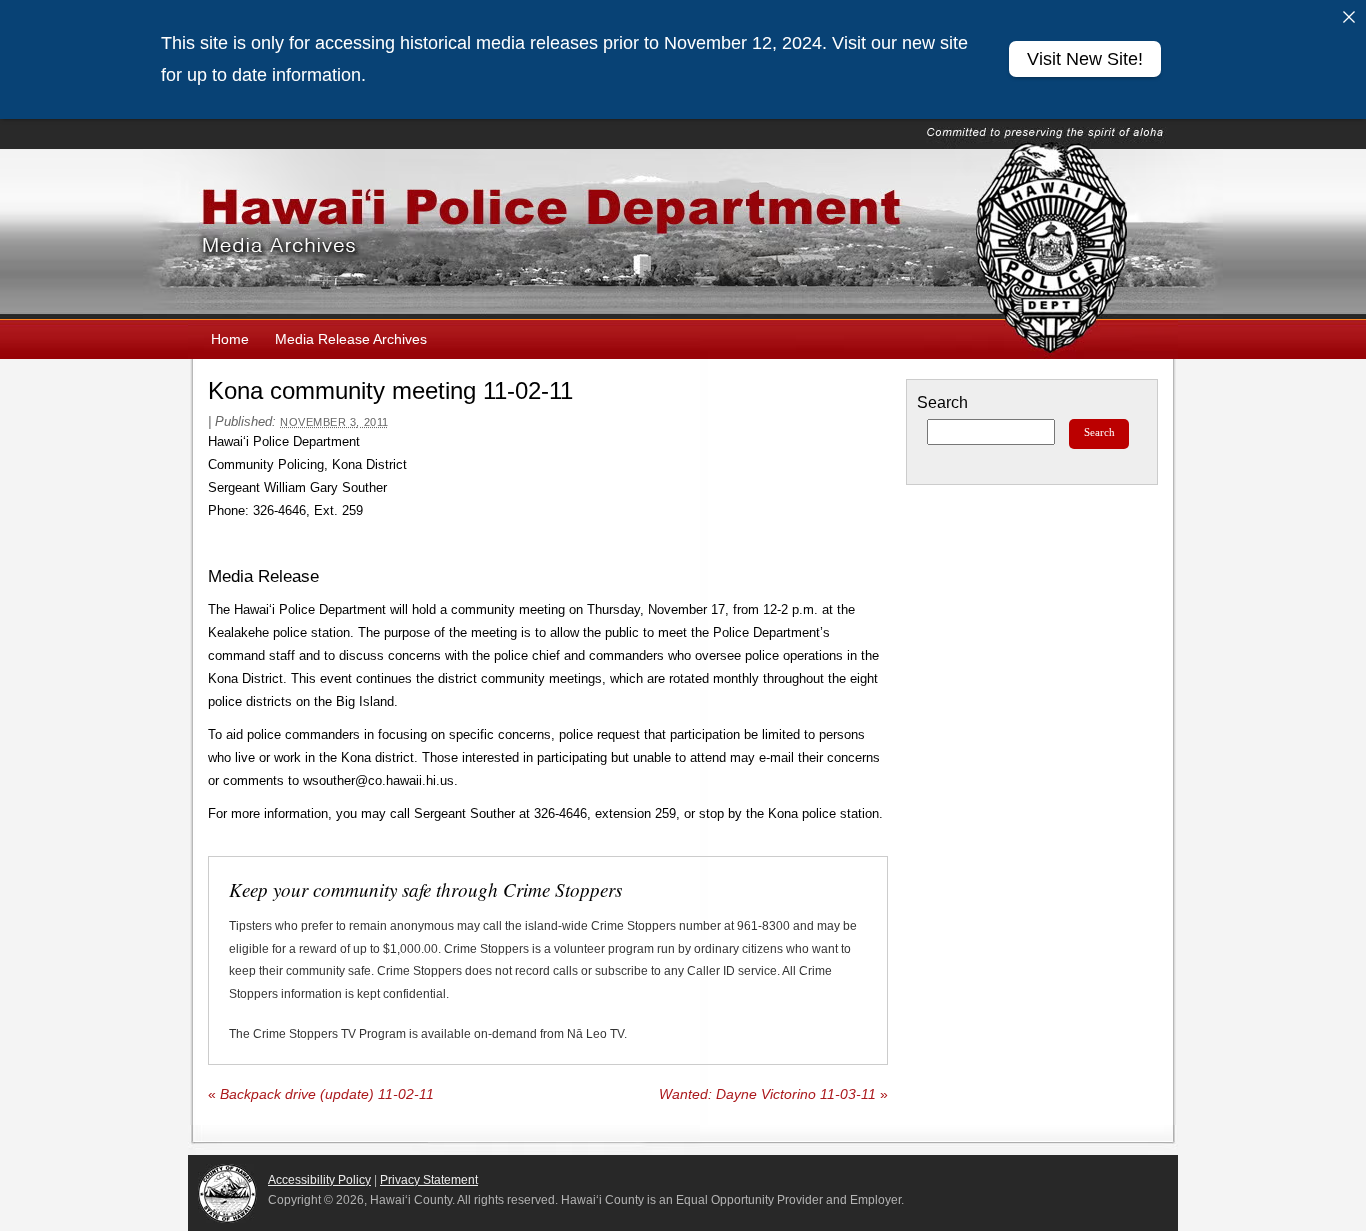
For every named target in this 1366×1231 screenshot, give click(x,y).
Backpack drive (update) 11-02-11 (321, 1094)
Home (230, 339)
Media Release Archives (351, 339)
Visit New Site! (1085, 59)
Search (942, 402)
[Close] (1349, 17)
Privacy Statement (429, 1180)
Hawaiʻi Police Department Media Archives (683, 234)
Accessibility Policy (319, 1180)
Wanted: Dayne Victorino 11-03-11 (773, 1094)
